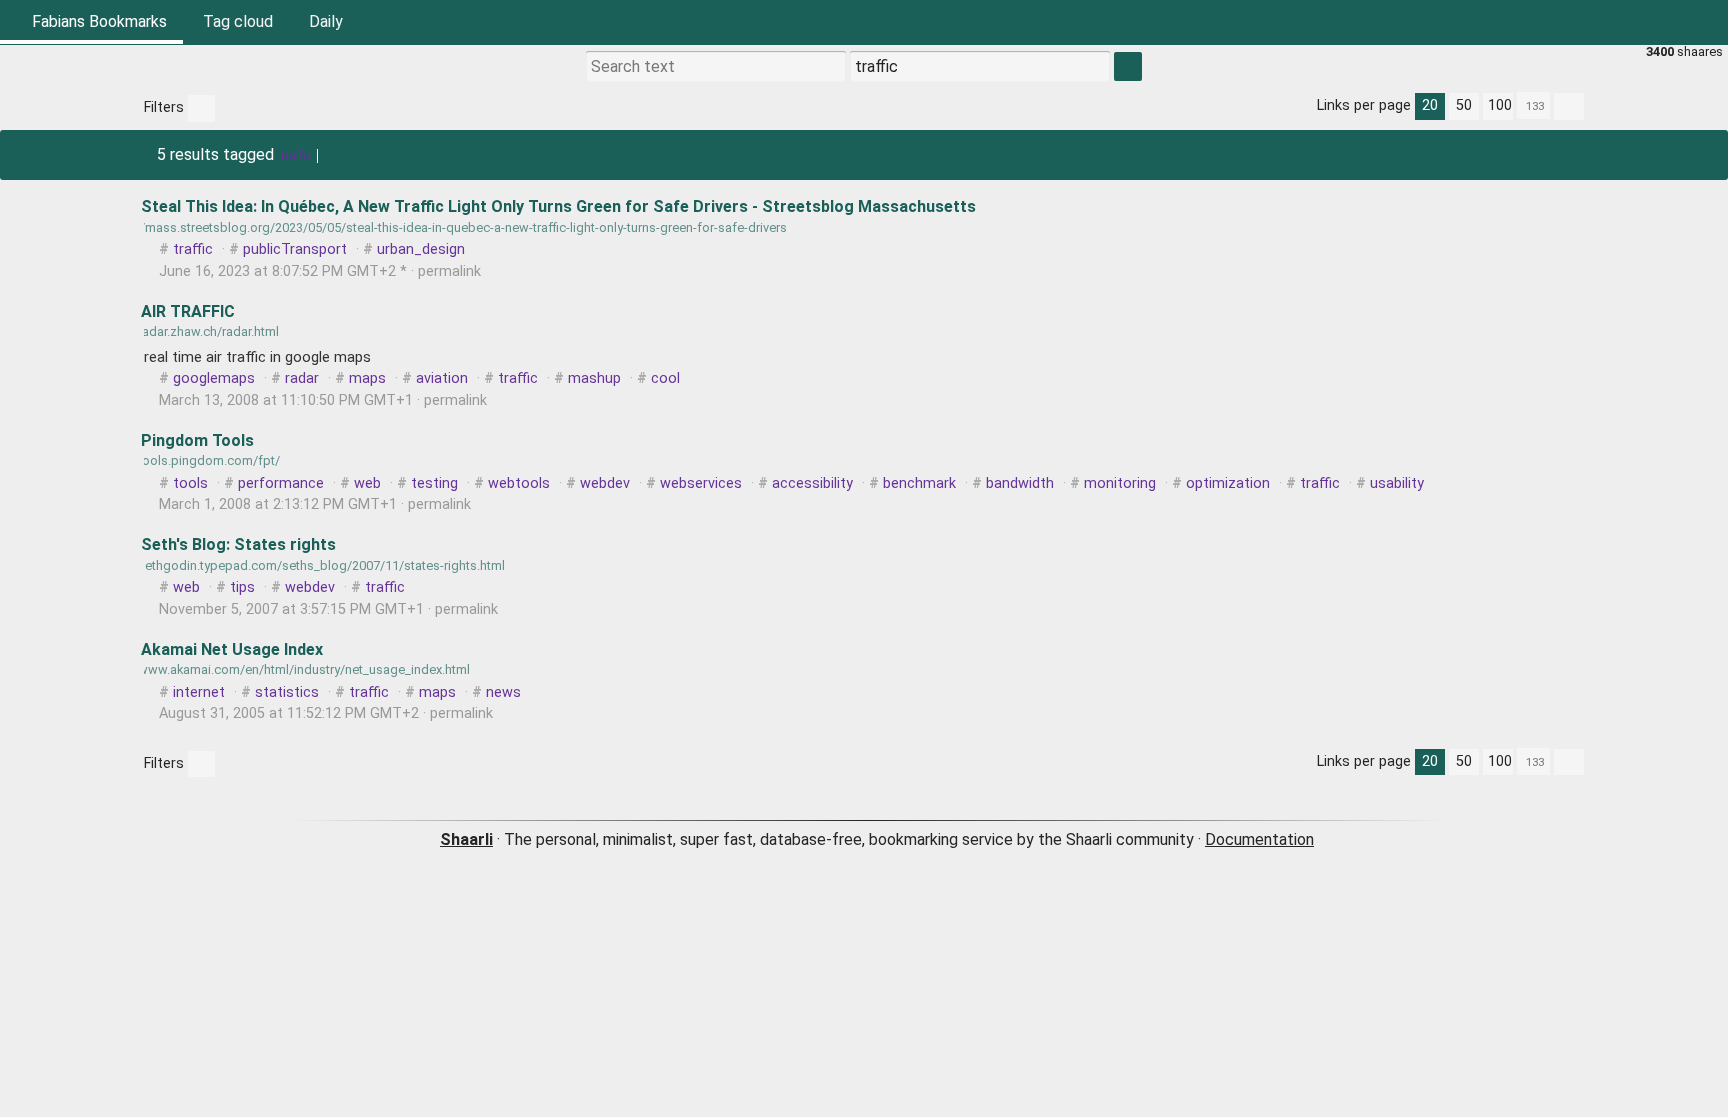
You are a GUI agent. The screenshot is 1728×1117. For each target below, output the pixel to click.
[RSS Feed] (1658, 22)
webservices (701, 483)
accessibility (812, 483)
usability (1397, 483)
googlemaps (214, 378)
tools (190, 483)
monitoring (1120, 483)
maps (367, 378)
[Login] (1706, 22)
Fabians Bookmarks (97, 21)
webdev (605, 483)
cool (665, 378)
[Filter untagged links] (201, 108)
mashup (594, 378)
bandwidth (1020, 483)
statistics (287, 692)
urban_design (421, 249)
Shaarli (466, 839)
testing (434, 483)
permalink (320, 271)
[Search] (1610, 22)
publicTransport (295, 249)
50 (1464, 105)
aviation (442, 378)
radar (302, 378)
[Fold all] (1569, 106)
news (503, 692)
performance (281, 483)
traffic (296, 156)
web (367, 483)
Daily (326, 21)
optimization (1228, 483)
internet (199, 692)
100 (1500, 105)
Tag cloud (238, 21)
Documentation (1259, 839)
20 (1430, 105)
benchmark (919, 483)
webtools (519, 483)
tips (242, 587)
